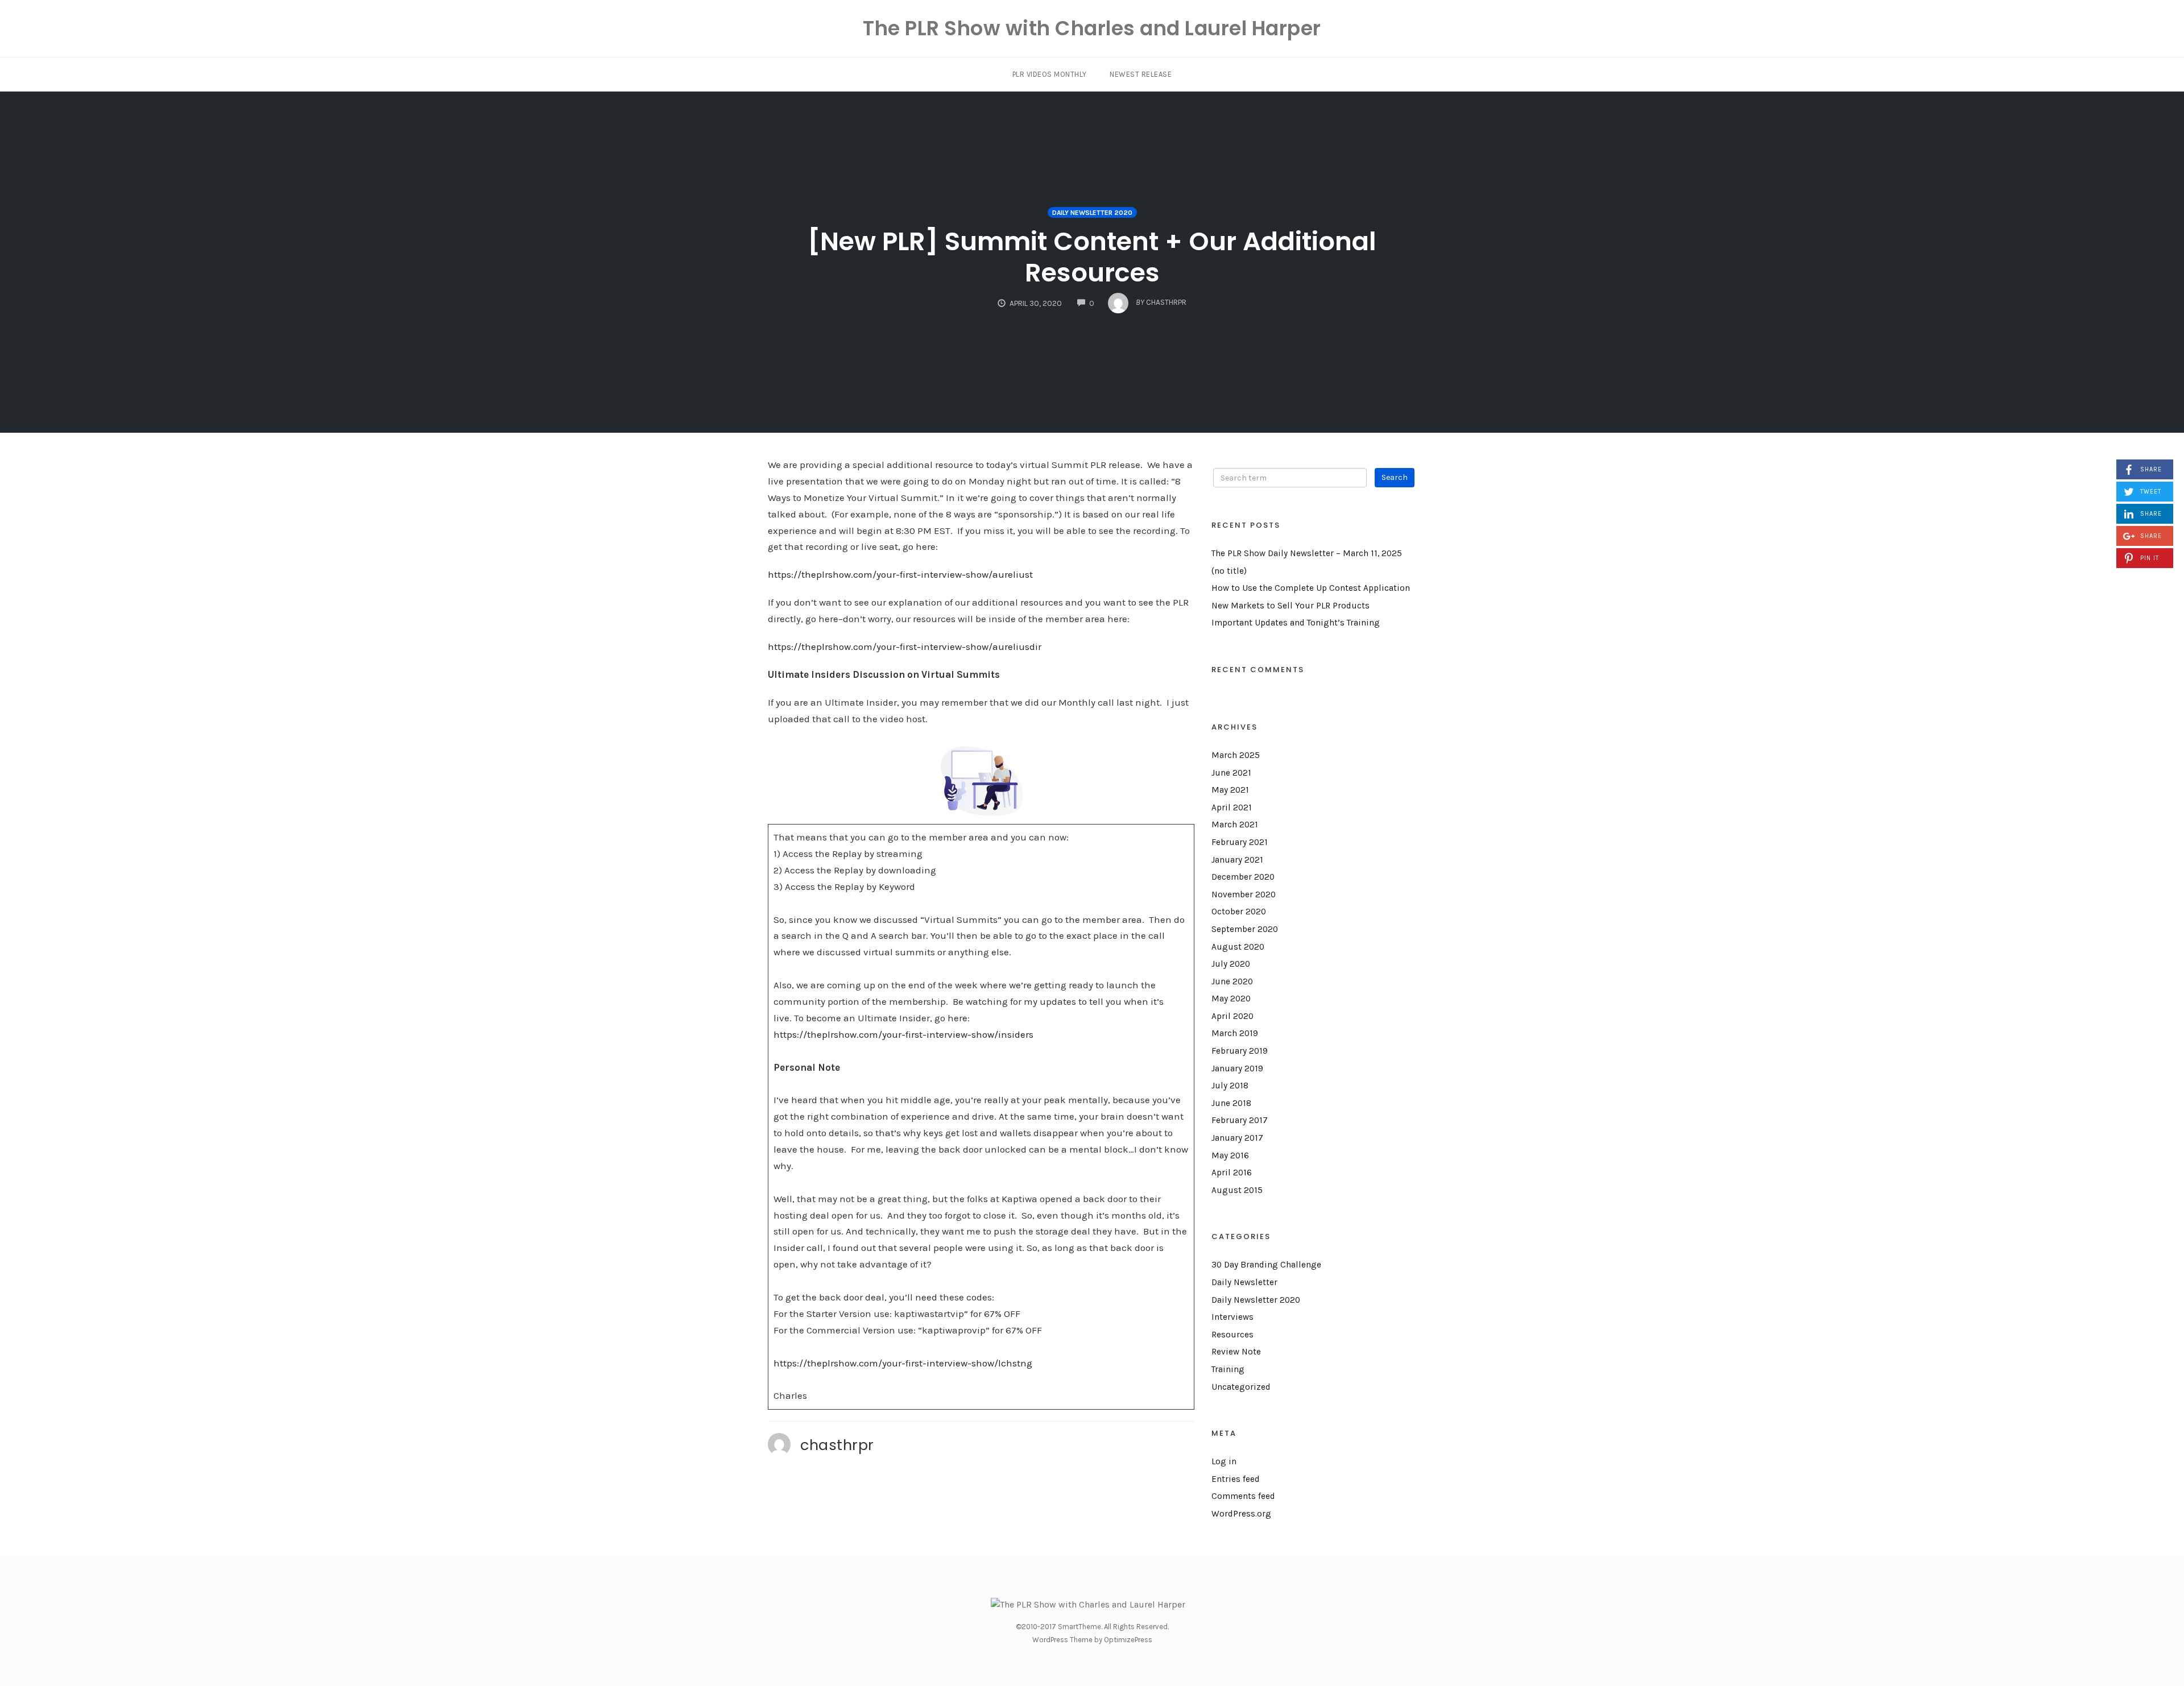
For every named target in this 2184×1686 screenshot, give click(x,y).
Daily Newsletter (1244, 1282)
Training (1228, 1369)
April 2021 (1232, 807)
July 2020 (1231, 964)
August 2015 (1237, 1190)
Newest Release (1141, 74)
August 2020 (1238, 947)
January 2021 (1237, 860)
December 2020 (1243, 877)
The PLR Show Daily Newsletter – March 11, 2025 (1307, 553)
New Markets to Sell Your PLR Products (1290, 606)
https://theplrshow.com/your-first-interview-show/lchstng (903, 1363)
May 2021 (1230, 790)
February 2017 (1240, 1120)
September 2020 (1245, 929)
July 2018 (1230, 1086)
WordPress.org (1241, 1514)
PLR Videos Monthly (1050, 74)
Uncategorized (1241, 1387)
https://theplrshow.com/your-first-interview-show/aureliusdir (905, 647)
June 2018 (1231, 1103)
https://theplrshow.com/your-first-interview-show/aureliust (900, 574)
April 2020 (1232, 1016)
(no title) (1229, 571)
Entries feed (1236, 1479)
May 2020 (1231, 999)
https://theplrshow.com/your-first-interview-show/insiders (903, 1034)
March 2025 (1236, 755)
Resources (1232, 1335)
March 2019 (1235, 1033)
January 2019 (1237, 1068)
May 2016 (1230, 1155)
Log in (1224, 1461)
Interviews (1232, 1317)
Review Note (1236, 1352)
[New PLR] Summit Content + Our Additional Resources (1092, 257)
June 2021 (1231, 773)
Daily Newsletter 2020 (1092, 213)
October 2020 (1239, 912)
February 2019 (1240, 1051)
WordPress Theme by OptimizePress (1092, 1640)
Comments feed (1243, 1496)
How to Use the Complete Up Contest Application (1311, 588)
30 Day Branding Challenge (1266, 1265)
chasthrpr (837, 1445)
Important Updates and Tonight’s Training (1296, 623)
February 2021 (1240, 842)
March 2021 (1235, 825)
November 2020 (1244, 894)
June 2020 (1232, 981)
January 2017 (1237, 1138)
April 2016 (1232, 1173)
